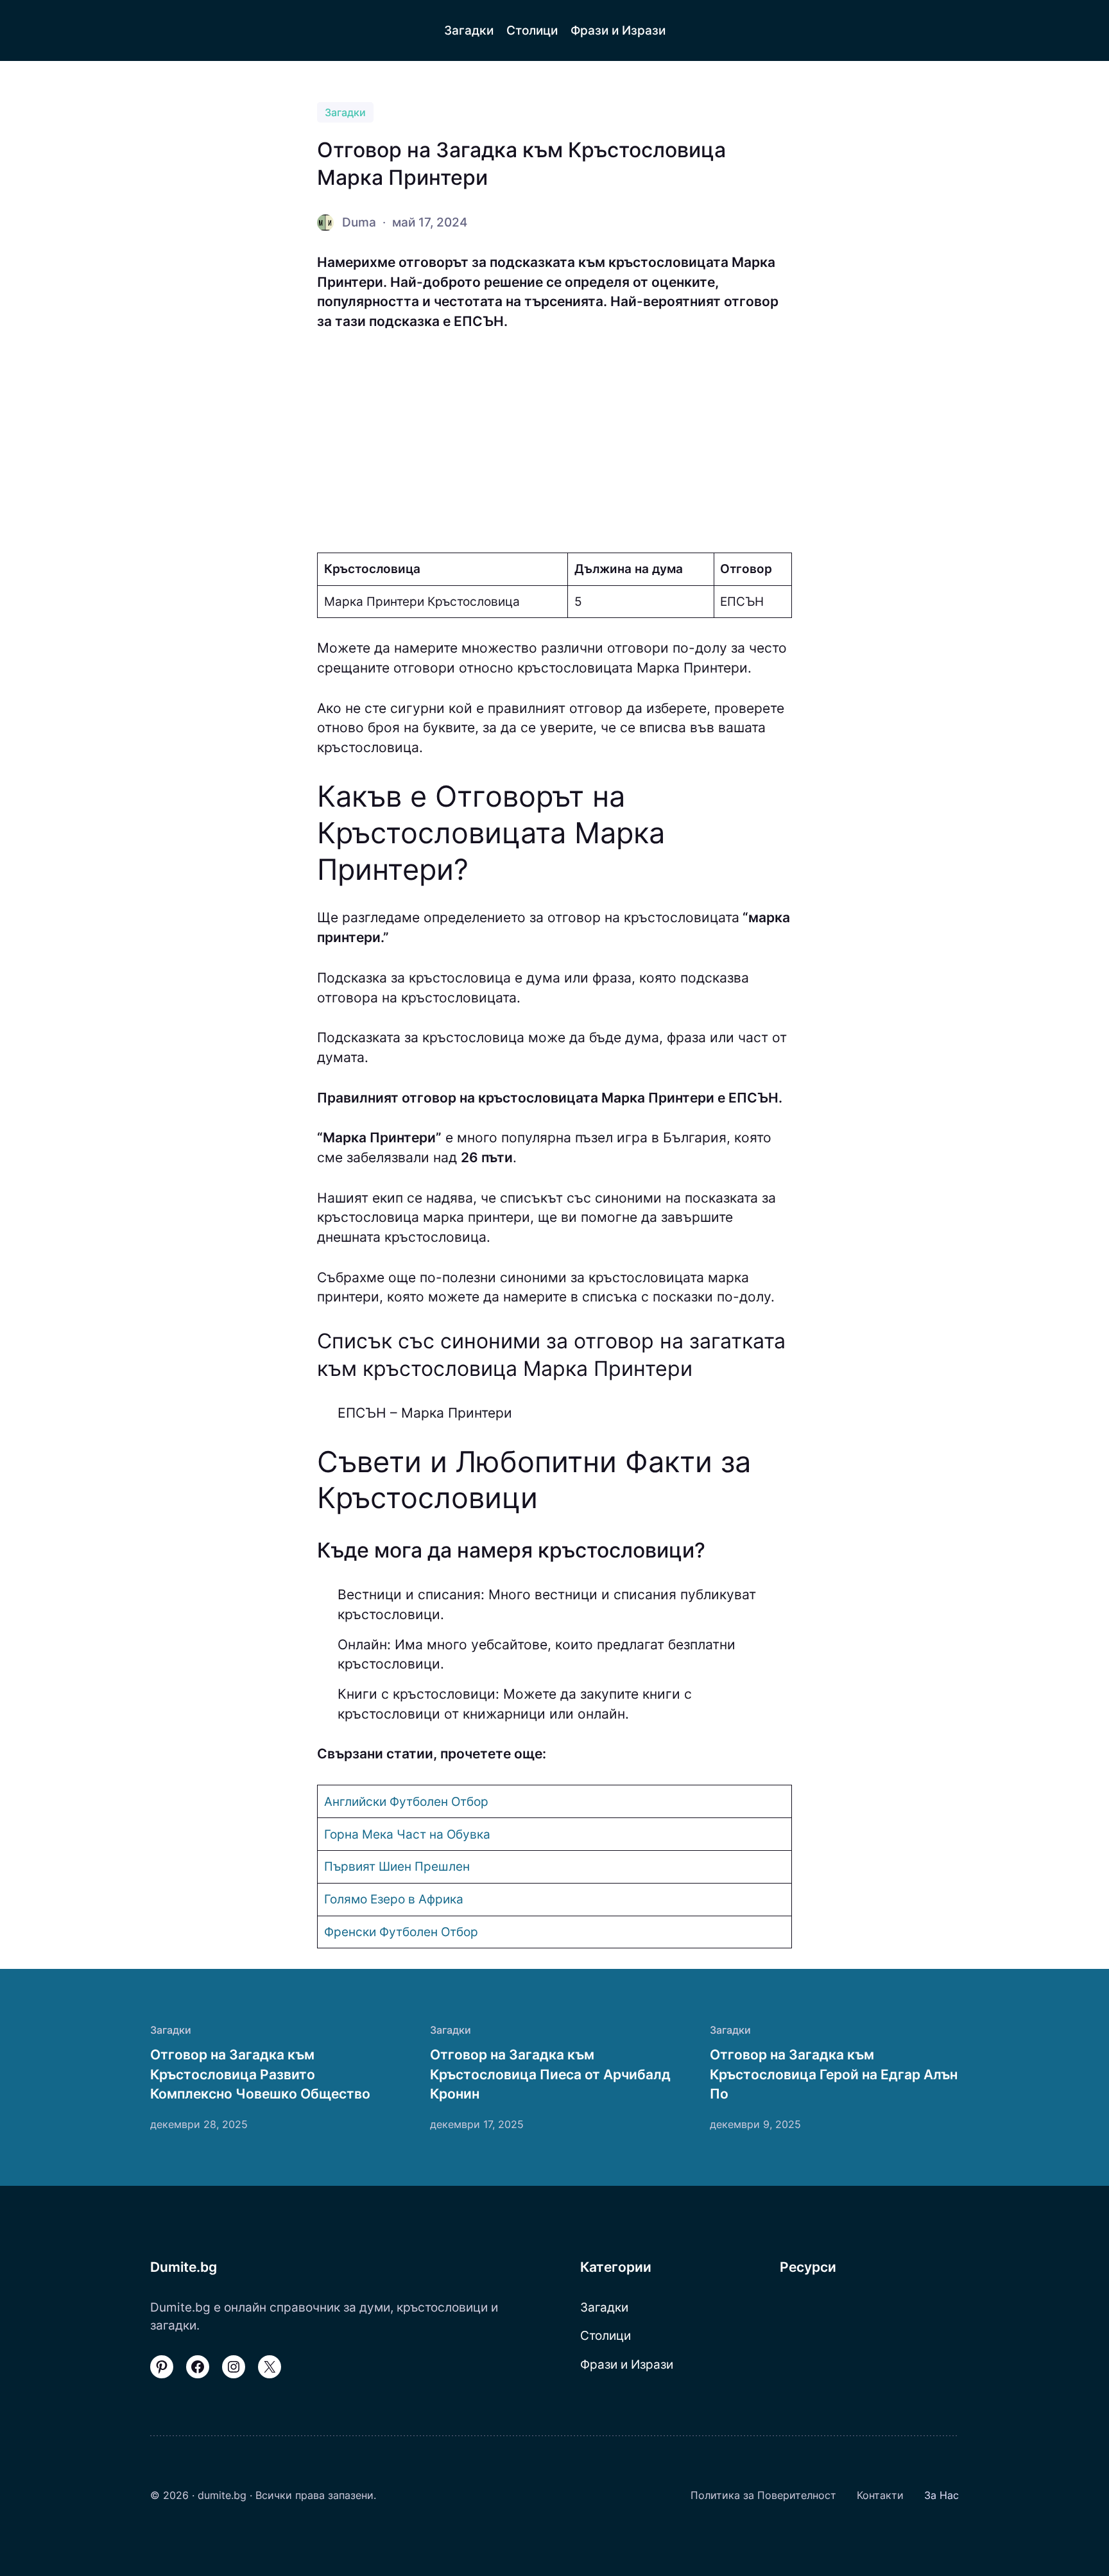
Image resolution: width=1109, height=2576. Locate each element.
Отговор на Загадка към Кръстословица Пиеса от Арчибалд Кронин (550, 2074)
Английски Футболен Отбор (406, 1801)
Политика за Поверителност (763, 2495)
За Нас (941, 2495)
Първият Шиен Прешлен (397, 1866)
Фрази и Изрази (627, 2364)
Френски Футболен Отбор (401, 1932)
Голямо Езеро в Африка (394, 1899)
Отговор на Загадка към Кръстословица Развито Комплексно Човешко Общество (260, 2074)
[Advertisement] (554, 442)
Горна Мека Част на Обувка (407, 1834)
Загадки (345, 112)
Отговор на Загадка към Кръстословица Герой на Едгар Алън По (834, 2074)
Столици (606, 2335)
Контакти (880, 2495)
